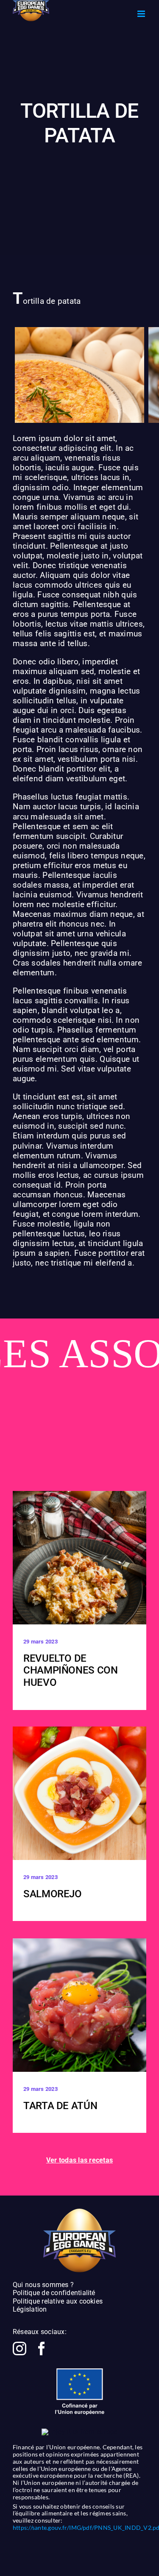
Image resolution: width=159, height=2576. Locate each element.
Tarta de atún (60, 2106)
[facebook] (42, 2348)
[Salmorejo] (79, 1793)
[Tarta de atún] (79, 2005)
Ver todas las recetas (79, 2160)
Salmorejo (53, 1894)
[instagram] (20, 2348)
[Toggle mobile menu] (142, 14)
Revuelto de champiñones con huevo (71, 1671)
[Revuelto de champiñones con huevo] (79, 1558)
